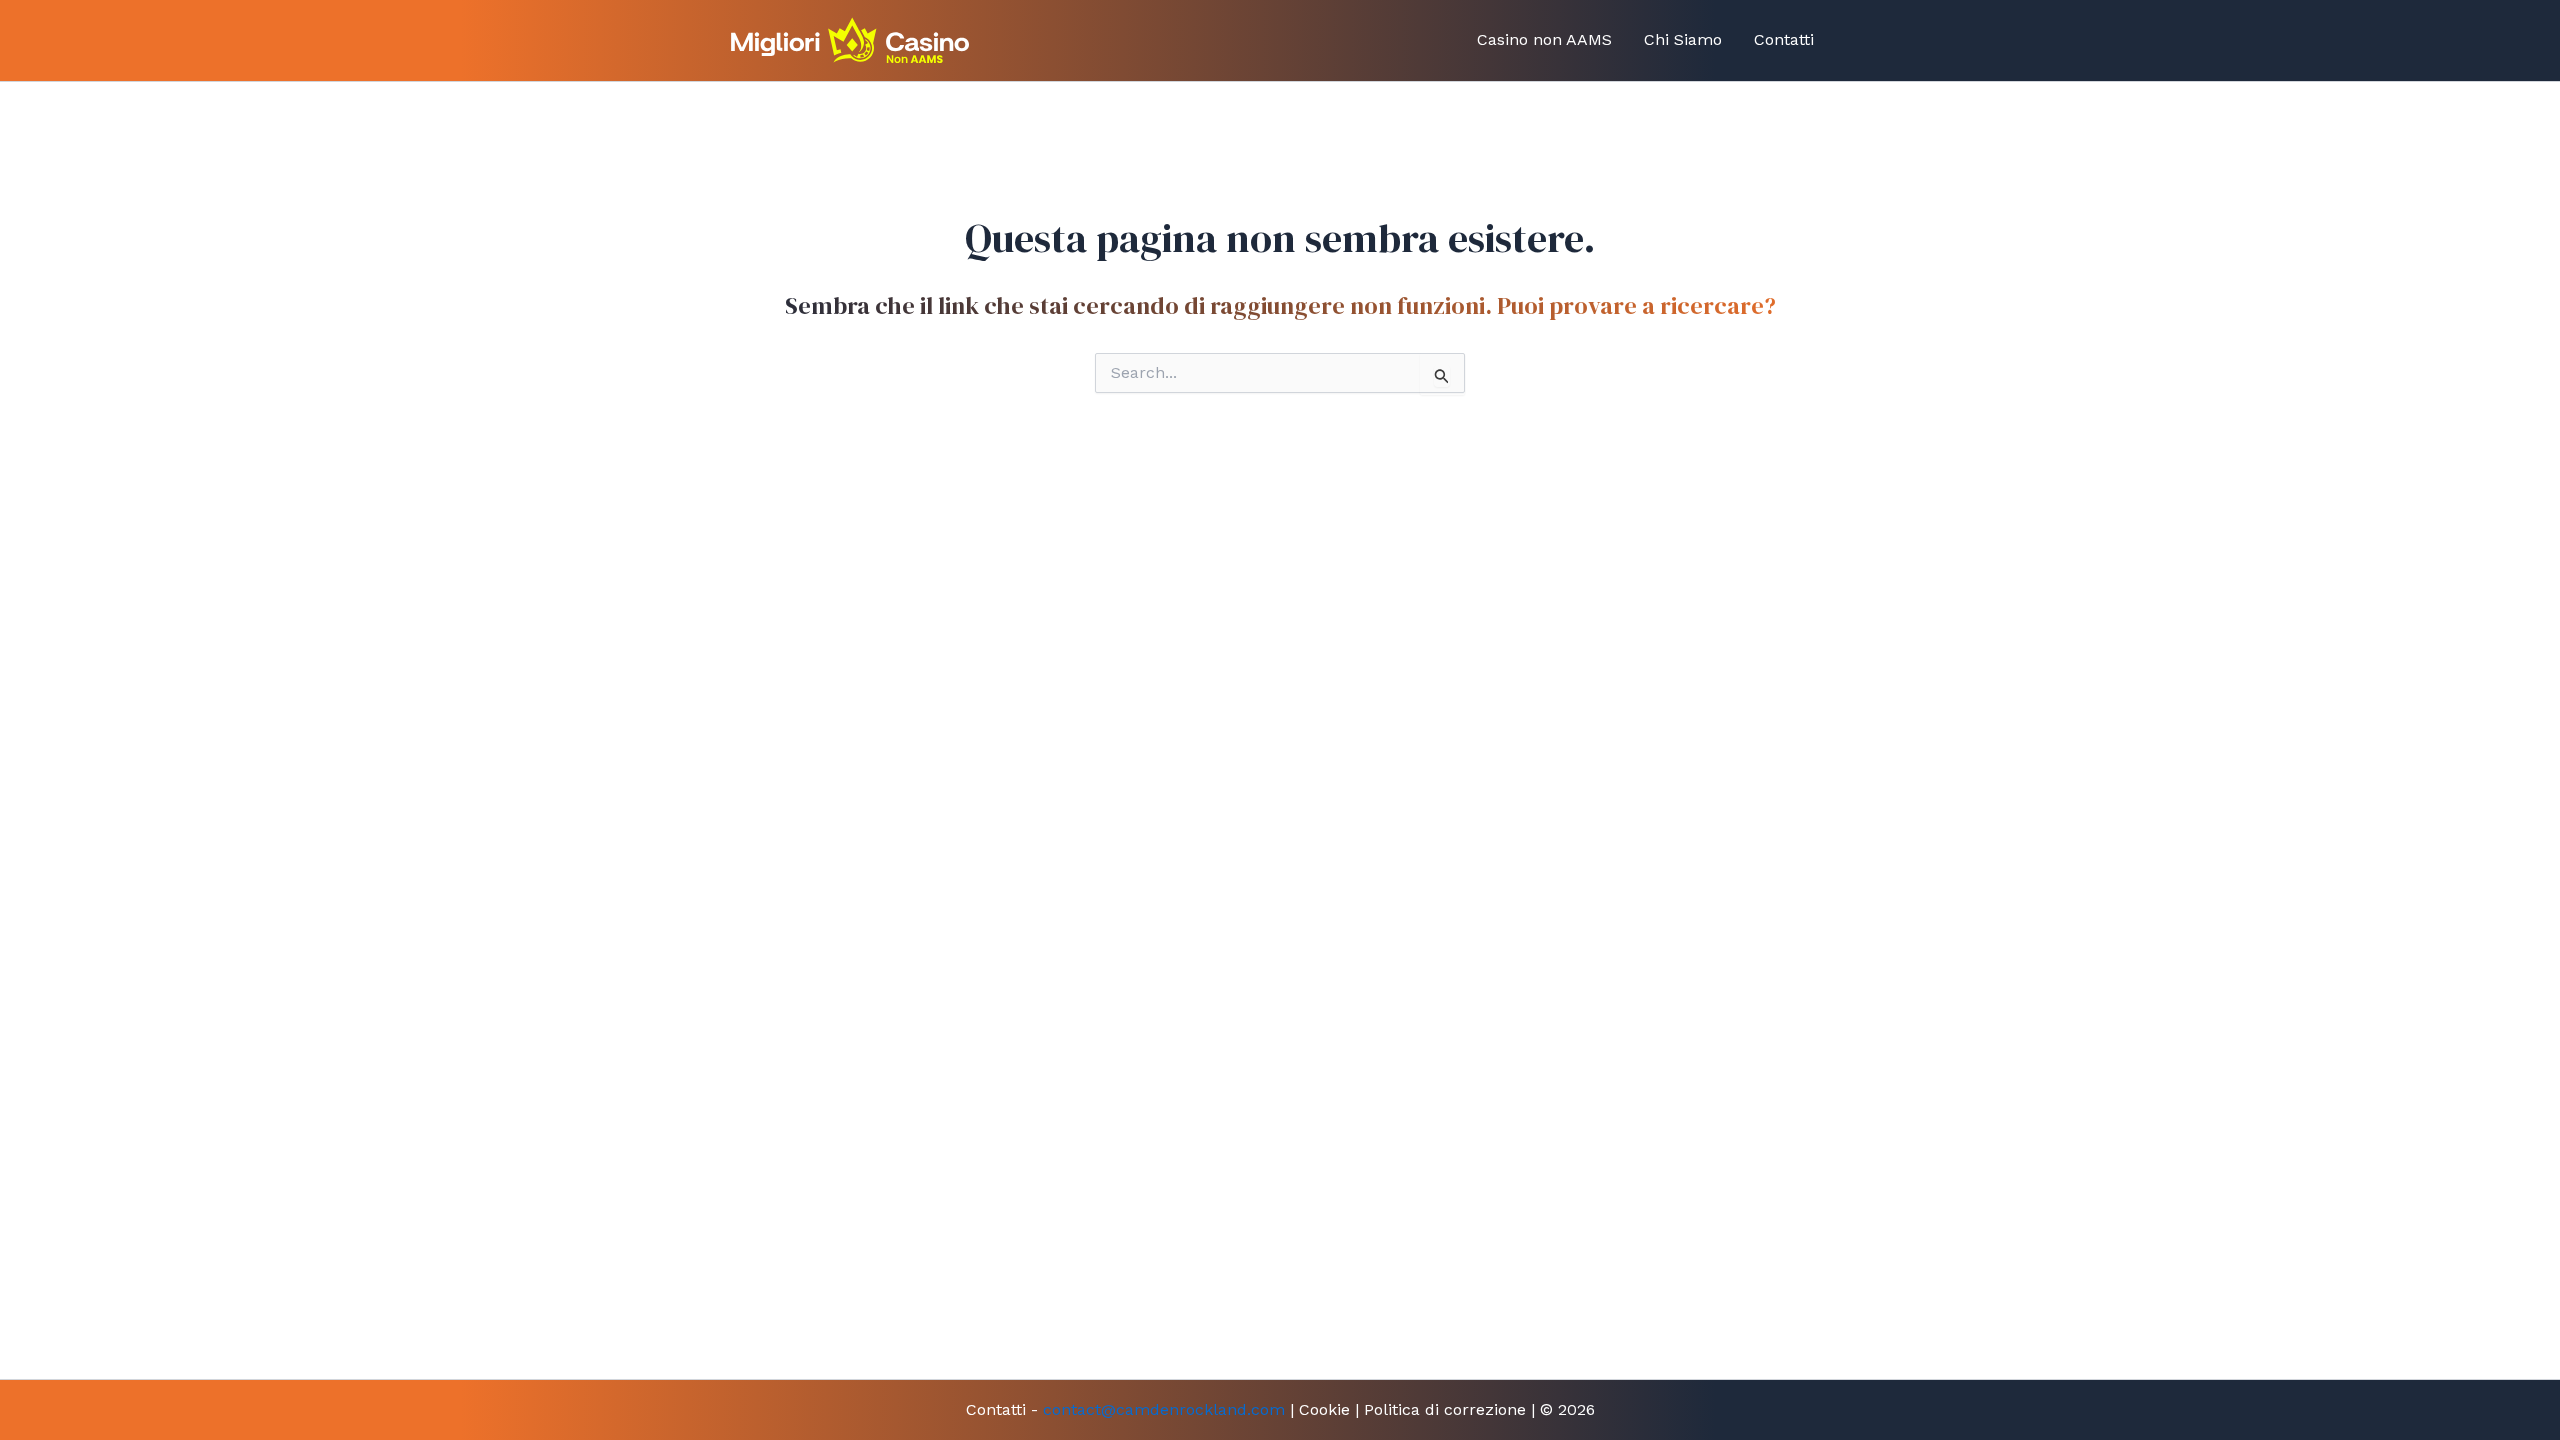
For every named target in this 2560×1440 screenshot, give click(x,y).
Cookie (1324, 1409)
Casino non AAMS (1544, 39)
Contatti (1784, 39)
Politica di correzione (1445, 1409)
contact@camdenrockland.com (1164, 1409)
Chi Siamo (1683, 39)
